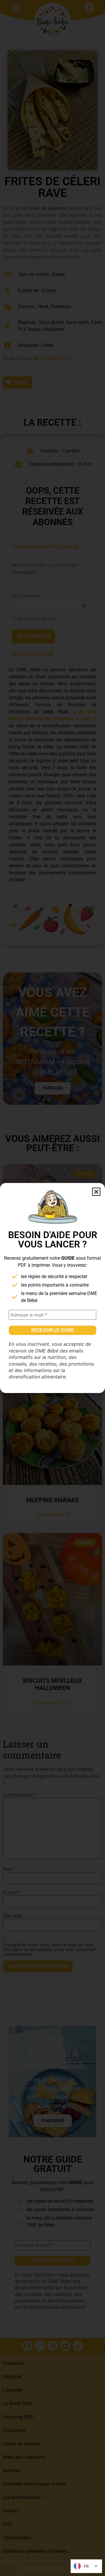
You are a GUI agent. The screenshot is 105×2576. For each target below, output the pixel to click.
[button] (96, 1192)
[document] (52, 1288)
